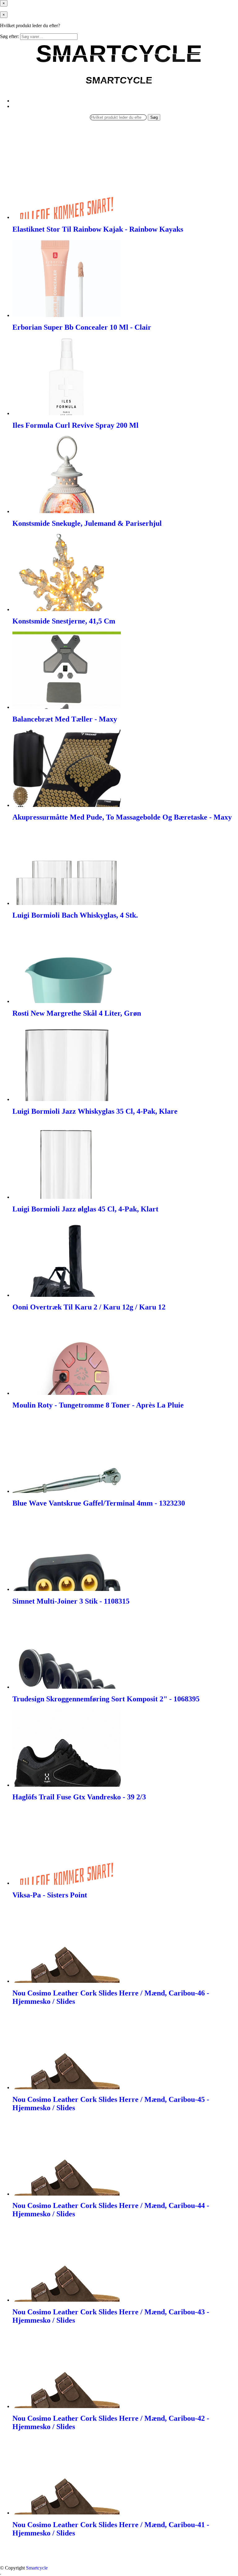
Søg (154, 117)
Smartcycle (37, 2568)
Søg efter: (9, 36)
